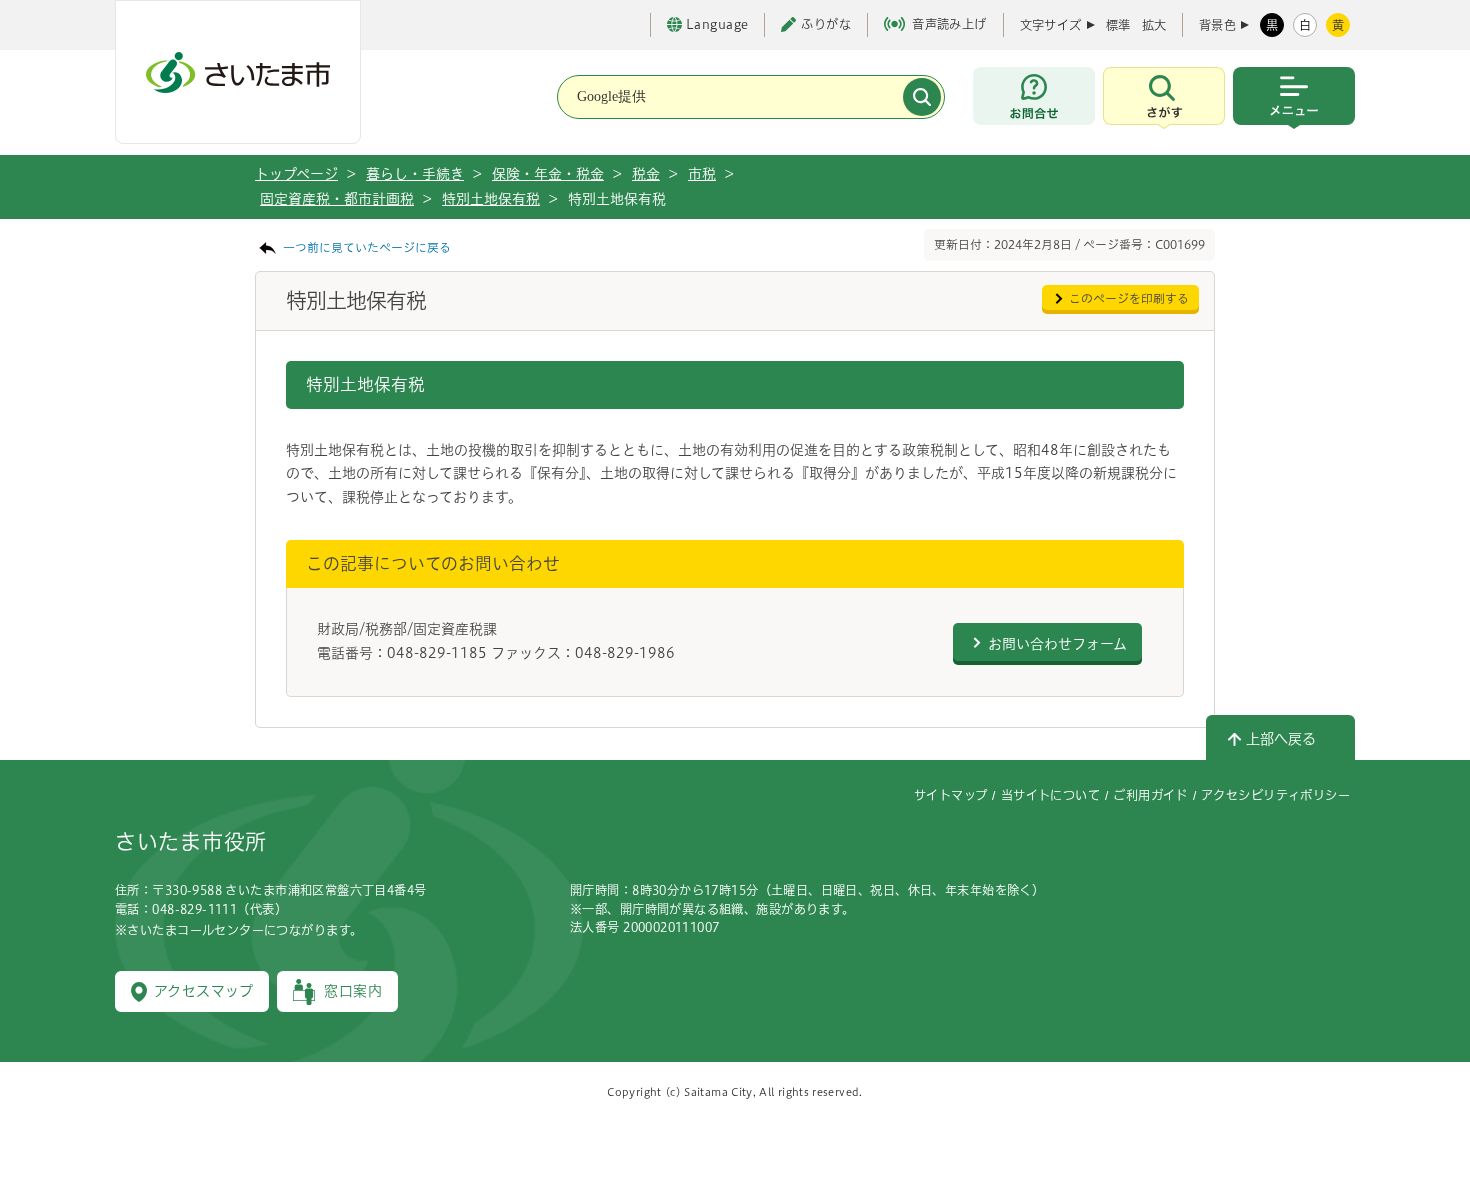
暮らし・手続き (415, 174)
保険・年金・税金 (548, 174)
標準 (1118, 25)
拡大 (1154, 25)
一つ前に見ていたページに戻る (367, 247)
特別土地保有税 (491, 199)
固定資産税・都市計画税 (337, 199)
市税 (702, 174)
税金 (646, 174)
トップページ (296, 174)
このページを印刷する (1129, 298)
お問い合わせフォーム (1057, 644)
